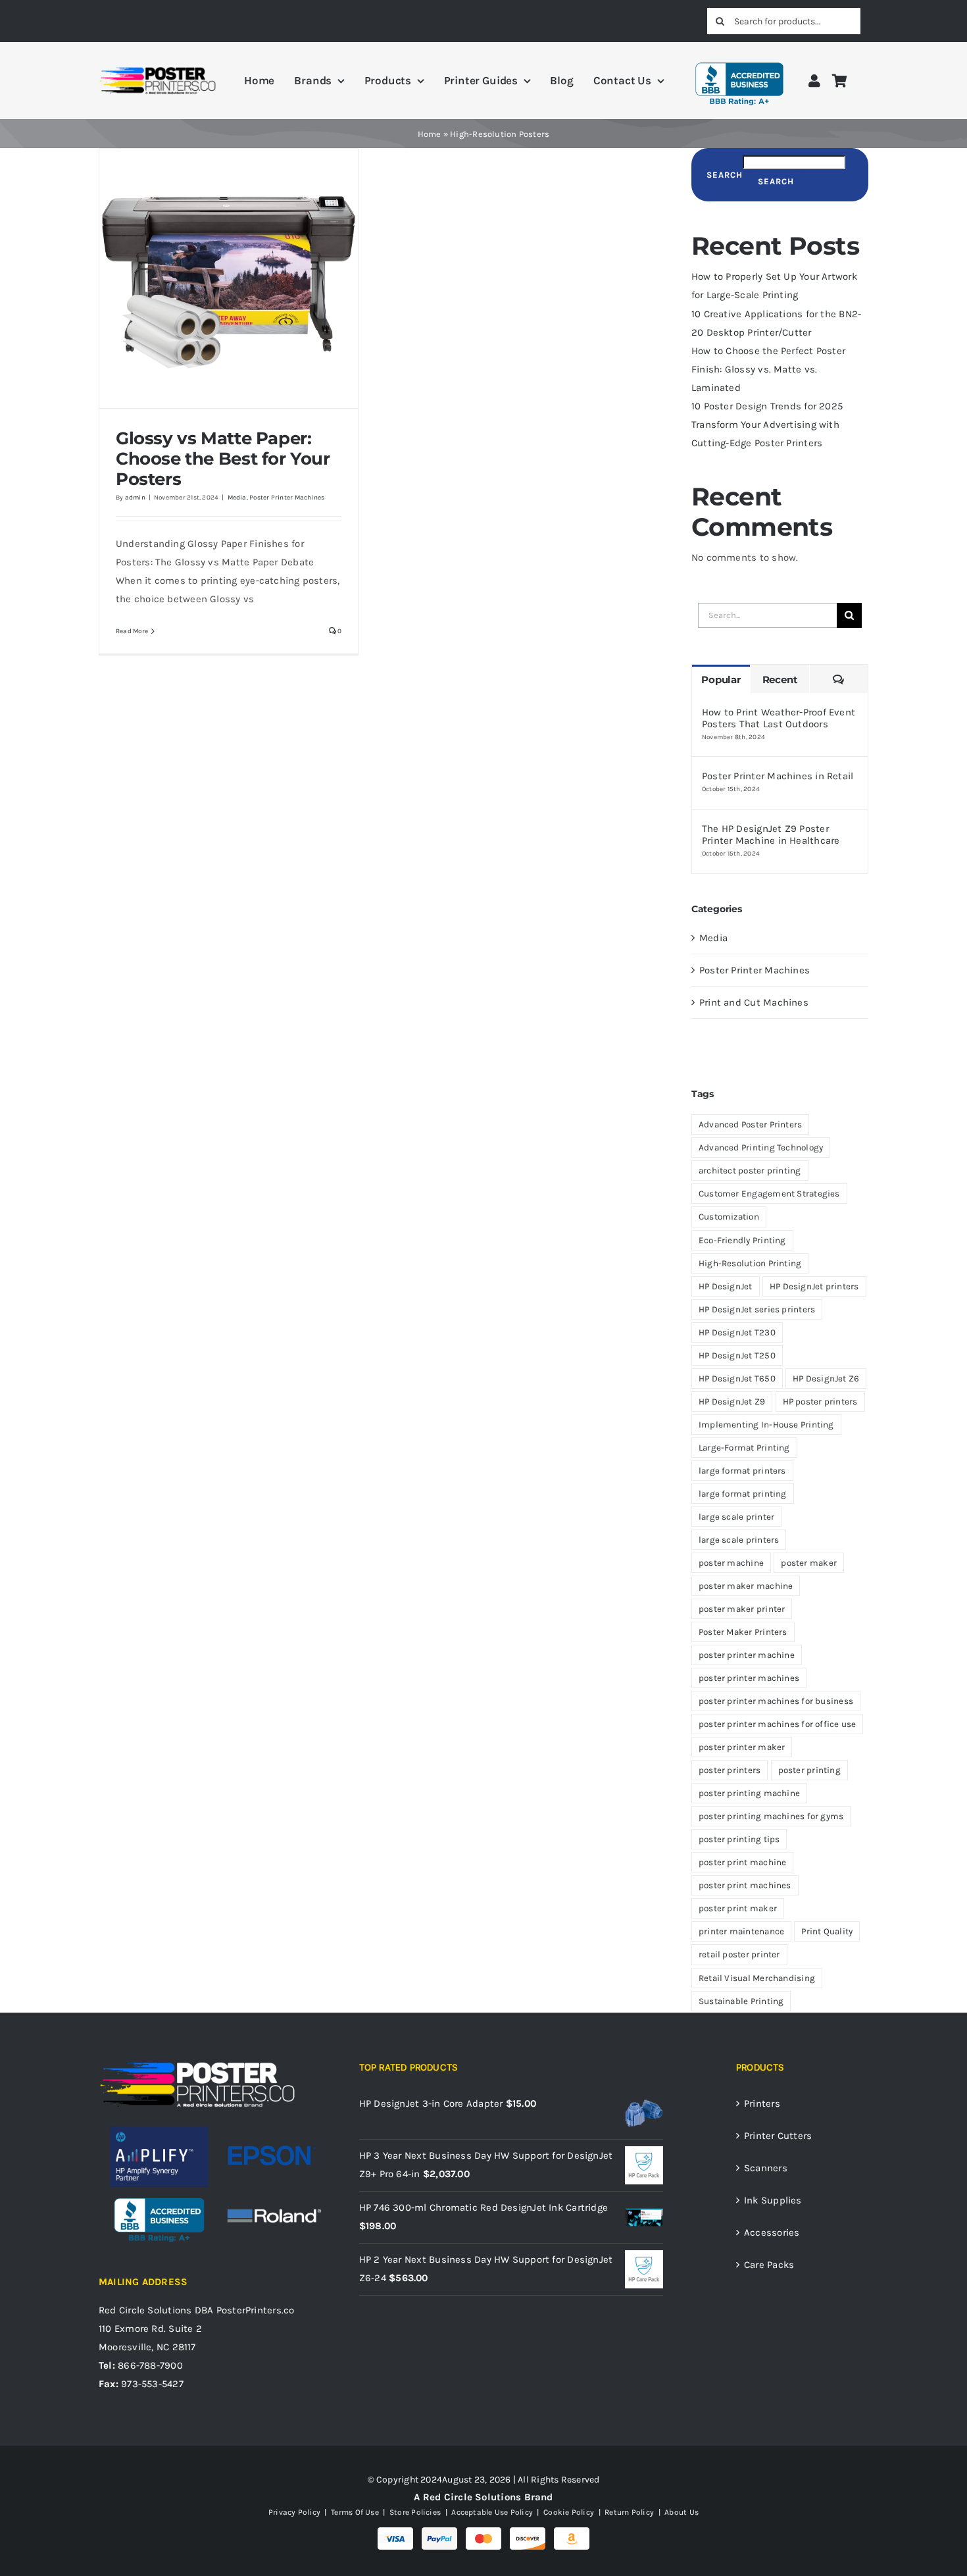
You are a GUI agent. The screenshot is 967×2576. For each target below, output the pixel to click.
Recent (780, 680)
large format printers (742, 1471)
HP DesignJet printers (814, 1286)
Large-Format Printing (744, 1448)
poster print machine (743, 1862)
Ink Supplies (773, 2200)
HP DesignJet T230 (737, 1332)
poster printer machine (747, 1655)
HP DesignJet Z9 (732, 1402)
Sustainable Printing (741, 2001)
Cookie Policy (569, 2512)
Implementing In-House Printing (766, 1425)
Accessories (772, 2232)
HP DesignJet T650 (737, 1378)
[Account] (814, 81)
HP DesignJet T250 (737, 1355)
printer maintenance (741, 1931)
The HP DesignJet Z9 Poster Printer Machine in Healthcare (771, 835)
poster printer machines (749, 1678)
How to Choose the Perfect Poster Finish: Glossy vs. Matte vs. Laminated (768, 369)
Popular (721, 680)
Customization (729, 1217)
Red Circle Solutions (145, 2310)
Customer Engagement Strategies (769, 1194)
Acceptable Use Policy (492, 2512)
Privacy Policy (294, 2512)
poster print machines (745, 1885)
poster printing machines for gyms (771, 1816)
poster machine (731, 1563)
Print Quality (827, 1931)
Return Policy (629, 2512)
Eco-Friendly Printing (742, 1240)
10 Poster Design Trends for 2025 (767, 406)
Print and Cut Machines (754, 1002)
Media (237, 498)
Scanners (766, 2168)
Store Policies (415, 2512)
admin (135, 498)
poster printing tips (739, 1839)
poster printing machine (749, 1793)
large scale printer (736, 1517)
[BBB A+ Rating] (739, 57)
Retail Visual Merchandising (757, 1978)
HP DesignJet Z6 (826, 1378)
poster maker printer (742, 1609)
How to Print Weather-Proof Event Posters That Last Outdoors (779, 718)
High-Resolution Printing (750, 1263)
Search (725, 175)
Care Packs (769, 2265)
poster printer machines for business (776, 1701)
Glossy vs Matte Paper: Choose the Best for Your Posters (223, 459)
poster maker (809, 1563)
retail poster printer (739, 1954)
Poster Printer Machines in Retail (778, 776)
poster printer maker (742, 1747)
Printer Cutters (778, 2136)
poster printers (730, 1770)
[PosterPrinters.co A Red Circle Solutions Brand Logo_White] (197, 2065)
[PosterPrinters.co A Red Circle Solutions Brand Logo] (158, 70)
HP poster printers (820, 1402)
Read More (132, 631)
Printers (762, 2103)
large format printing (743, 1494)
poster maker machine (746, 1586)
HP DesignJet (726, 1286)
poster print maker (738, 1908)
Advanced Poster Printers (750, 1124)
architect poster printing (750, 1171)
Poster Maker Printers (743, 1632)
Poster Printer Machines (287, 498)
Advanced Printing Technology (761, 1147)
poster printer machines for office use (778, 1724)
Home (430, 134)
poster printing (809, 1770)
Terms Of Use (355, 2512)
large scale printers (739, 1540)
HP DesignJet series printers (757, 1309)
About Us (681, 2512)
